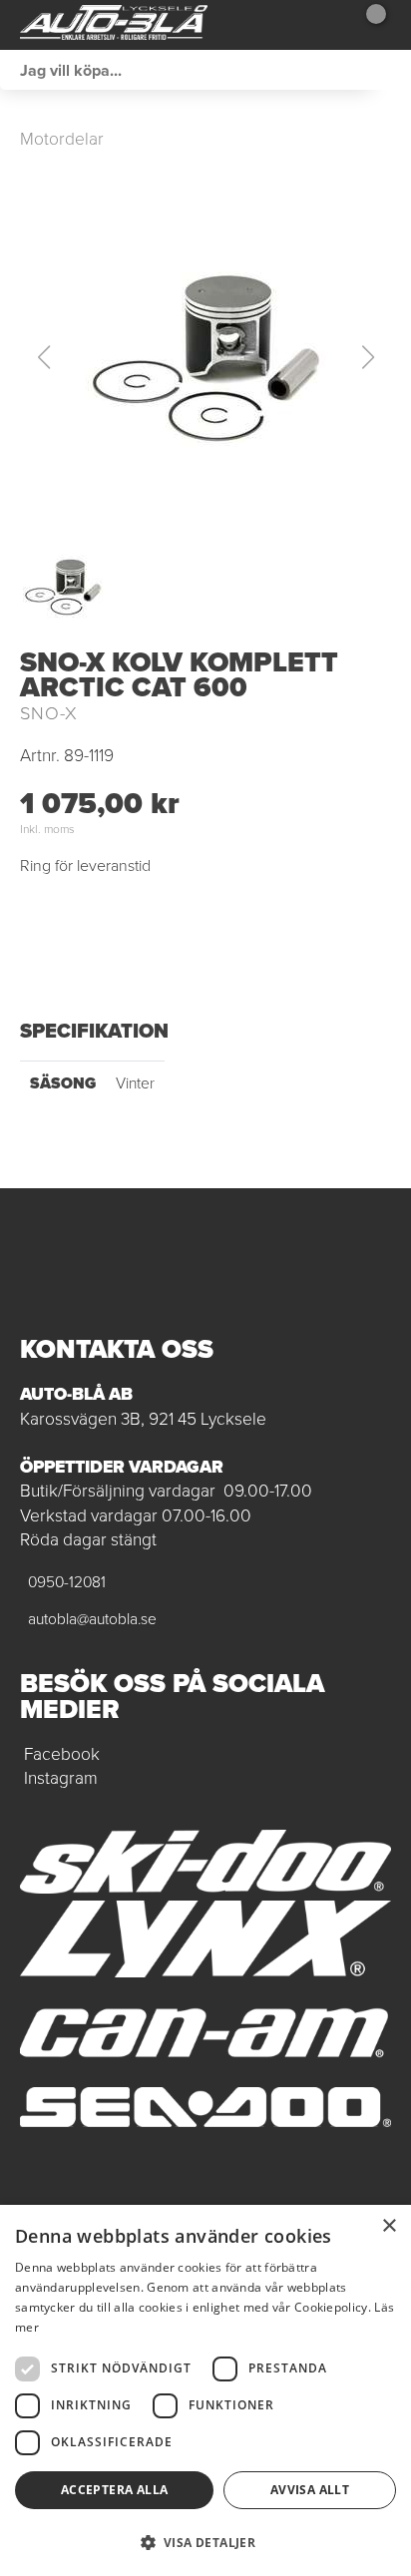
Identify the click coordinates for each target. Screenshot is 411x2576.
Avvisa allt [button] (310, 2490)
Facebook (62, 1754)
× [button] (389, 2226)
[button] (205, 357)
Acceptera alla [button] (115, 2490)
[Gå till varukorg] (369, 25)
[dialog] (205, 2390)
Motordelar (62, 139)
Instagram (61, 1778)
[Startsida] (114, 25)
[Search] (391, 70)
